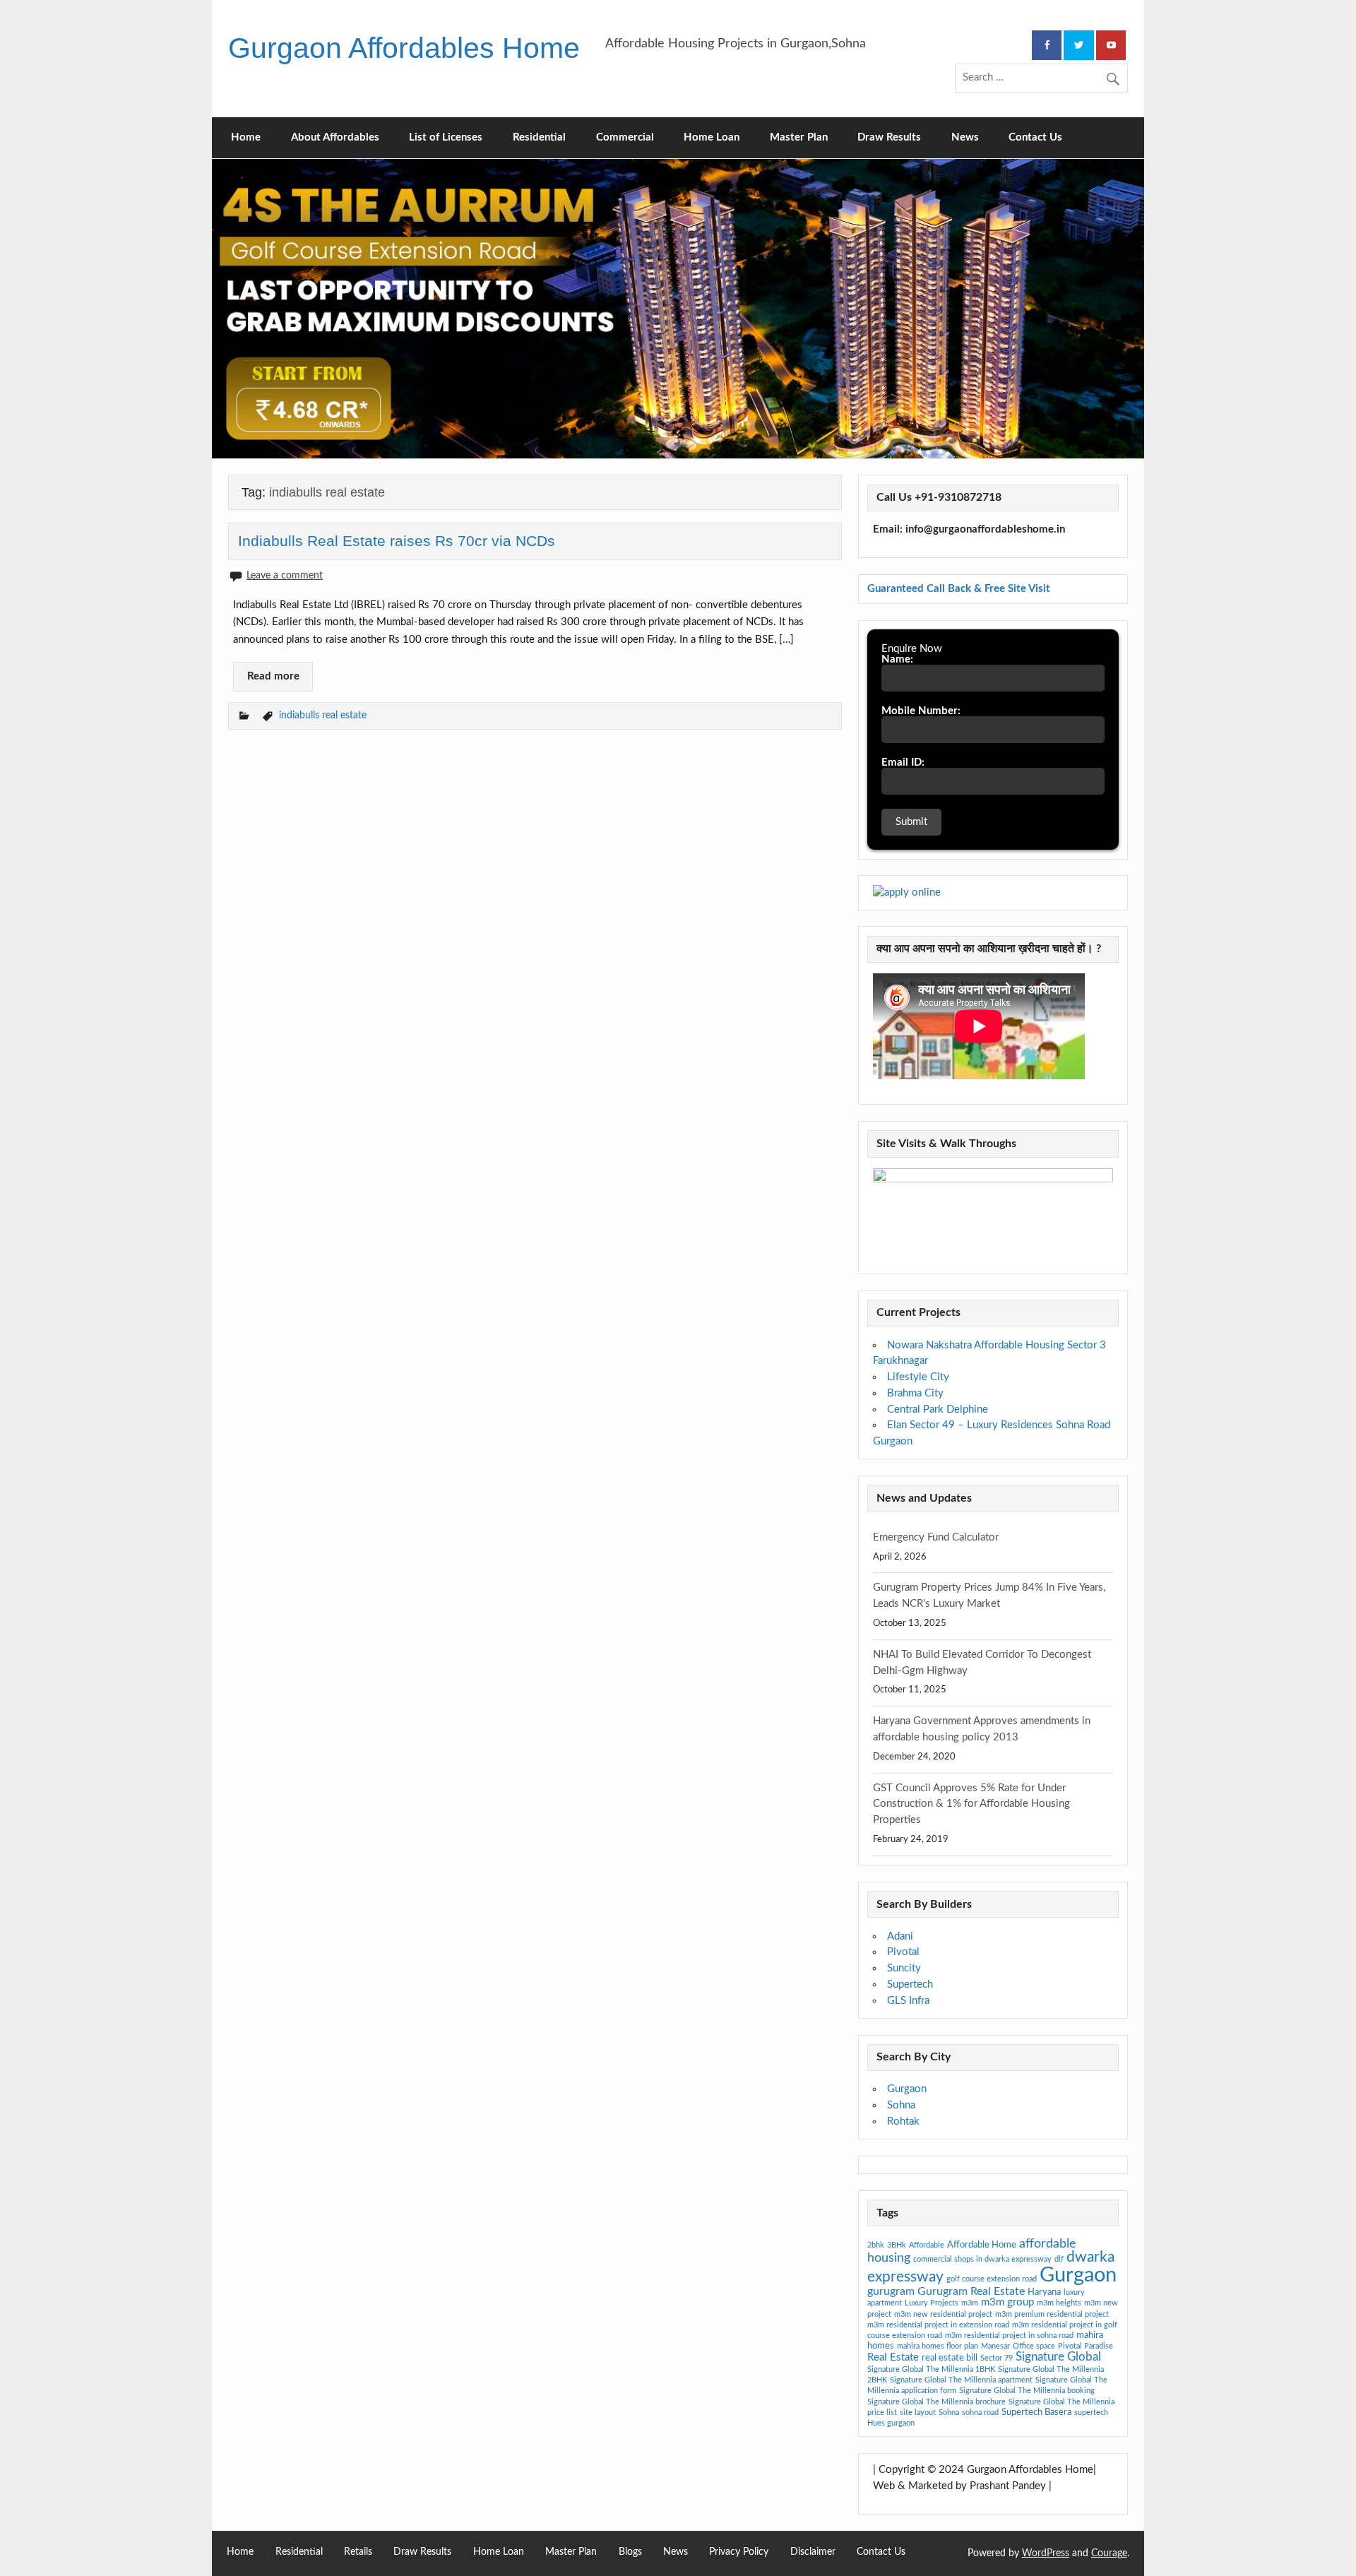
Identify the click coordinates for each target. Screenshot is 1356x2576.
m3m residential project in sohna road (1009, 2335)
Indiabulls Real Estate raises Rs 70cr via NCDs (397, 541)
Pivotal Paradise (1086, 2346)
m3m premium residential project (1052, 2314)
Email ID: (903, 762)
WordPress (1046, 2553)
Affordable (927, 2245)
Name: (897, 659)
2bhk (876, 2245)
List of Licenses (446, 137)
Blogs (630, 2552)
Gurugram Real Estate (971, 2291)
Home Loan (712, 137)
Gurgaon (907, 2089)
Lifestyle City (918, 1377)
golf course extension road (992, 2279)
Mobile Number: (921, 711)
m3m (970, 2303)
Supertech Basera (1036, 2412)
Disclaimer (813, 2552)
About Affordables (335, 137)
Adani (900, 1936)
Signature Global (1058, 2357)
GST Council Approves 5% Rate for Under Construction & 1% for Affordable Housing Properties (971, 1804)
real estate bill (950, 2358)
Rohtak (903, 2121)
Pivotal (903, 1952)
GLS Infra (908, 2001)
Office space (1034, 2346)
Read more (273, 676)
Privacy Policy (739, 2552)
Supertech (910, 1984)
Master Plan (799, 137)
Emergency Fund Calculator (936, 1537)
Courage (1109, 2553)
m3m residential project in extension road (938, 2325)
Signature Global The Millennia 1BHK (931, 2369)
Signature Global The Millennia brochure (936, 2402)
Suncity (904, 1968)
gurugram (891, 2291)
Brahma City (915, 1393)
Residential (539, 137)
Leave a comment (285, 575)
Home (246, 137)
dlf (1059, 2259)
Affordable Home (982, 2245)
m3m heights (1059, 2303)
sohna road (980, 2412)
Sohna (901, 2105)
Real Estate (893, 2357)
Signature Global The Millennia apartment (961, 2380)
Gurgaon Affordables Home (404, 48)
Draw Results (889, 137)
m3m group (1007, 2302)
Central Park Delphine (938, 1409)
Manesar (995, 2346)
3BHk (897, 2245)
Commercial (625, 137)
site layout (918, 2412)
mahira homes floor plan (938, 2346)
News (965, 137)
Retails (358, 2552)
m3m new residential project (943, 2314)
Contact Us (1035, 137)
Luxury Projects (932, 2303)
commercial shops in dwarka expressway (982, 2259)
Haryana (1044, 2292)
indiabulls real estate (323, 715)
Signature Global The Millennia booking (1027, 2391)
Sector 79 (997, 2358)
